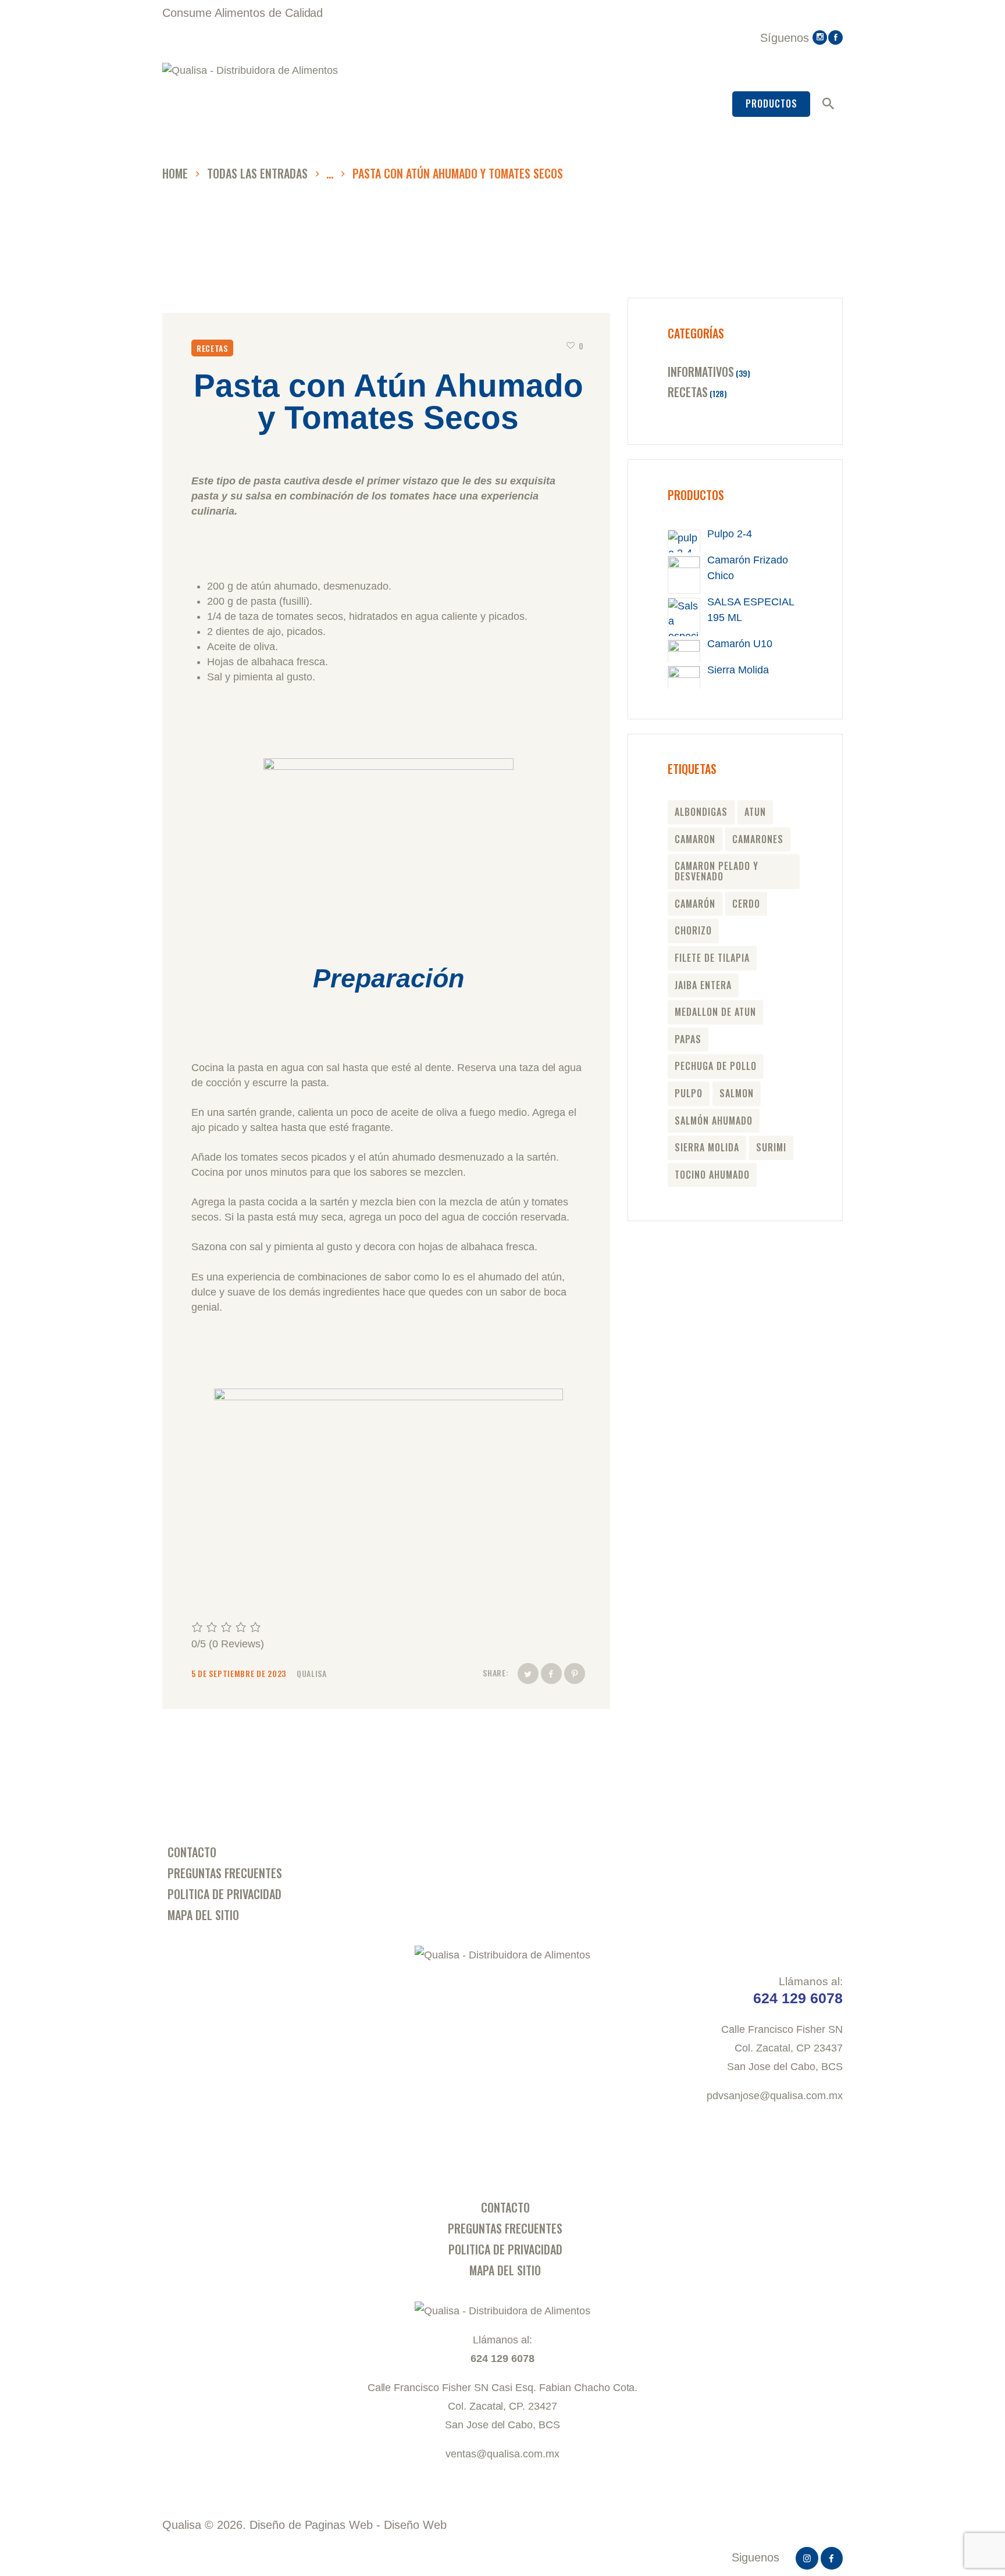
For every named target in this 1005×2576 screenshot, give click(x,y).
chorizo (693, 930)
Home (175, 174)
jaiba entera (703, 985)
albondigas (701, 812)
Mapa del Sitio (203, 1915)
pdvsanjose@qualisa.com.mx (775, 2096)
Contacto (192, 1852)
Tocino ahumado (712, 1175)
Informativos (701, 372)
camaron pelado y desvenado (717, 871)
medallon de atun (715, 1012)
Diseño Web (415, 2525)
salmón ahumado (714, 1121)
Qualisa (312, 1673)
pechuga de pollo (716, 1066)
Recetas (212, 348)
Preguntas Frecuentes (225, 1873)
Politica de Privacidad (224, 1894)
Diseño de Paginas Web (311, 2525)
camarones (758, 839)
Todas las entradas (257, 173)
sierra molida (707, 1147)
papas (688, 1039)
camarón (695, 904)
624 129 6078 (502, 2359)
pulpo (689, 1093)
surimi (771, 1147)
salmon (737, 1093)
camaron (695, 839)
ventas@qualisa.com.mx (502, 2454)
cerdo (746, 904)
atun (755, 812)
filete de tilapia (712, 958)
